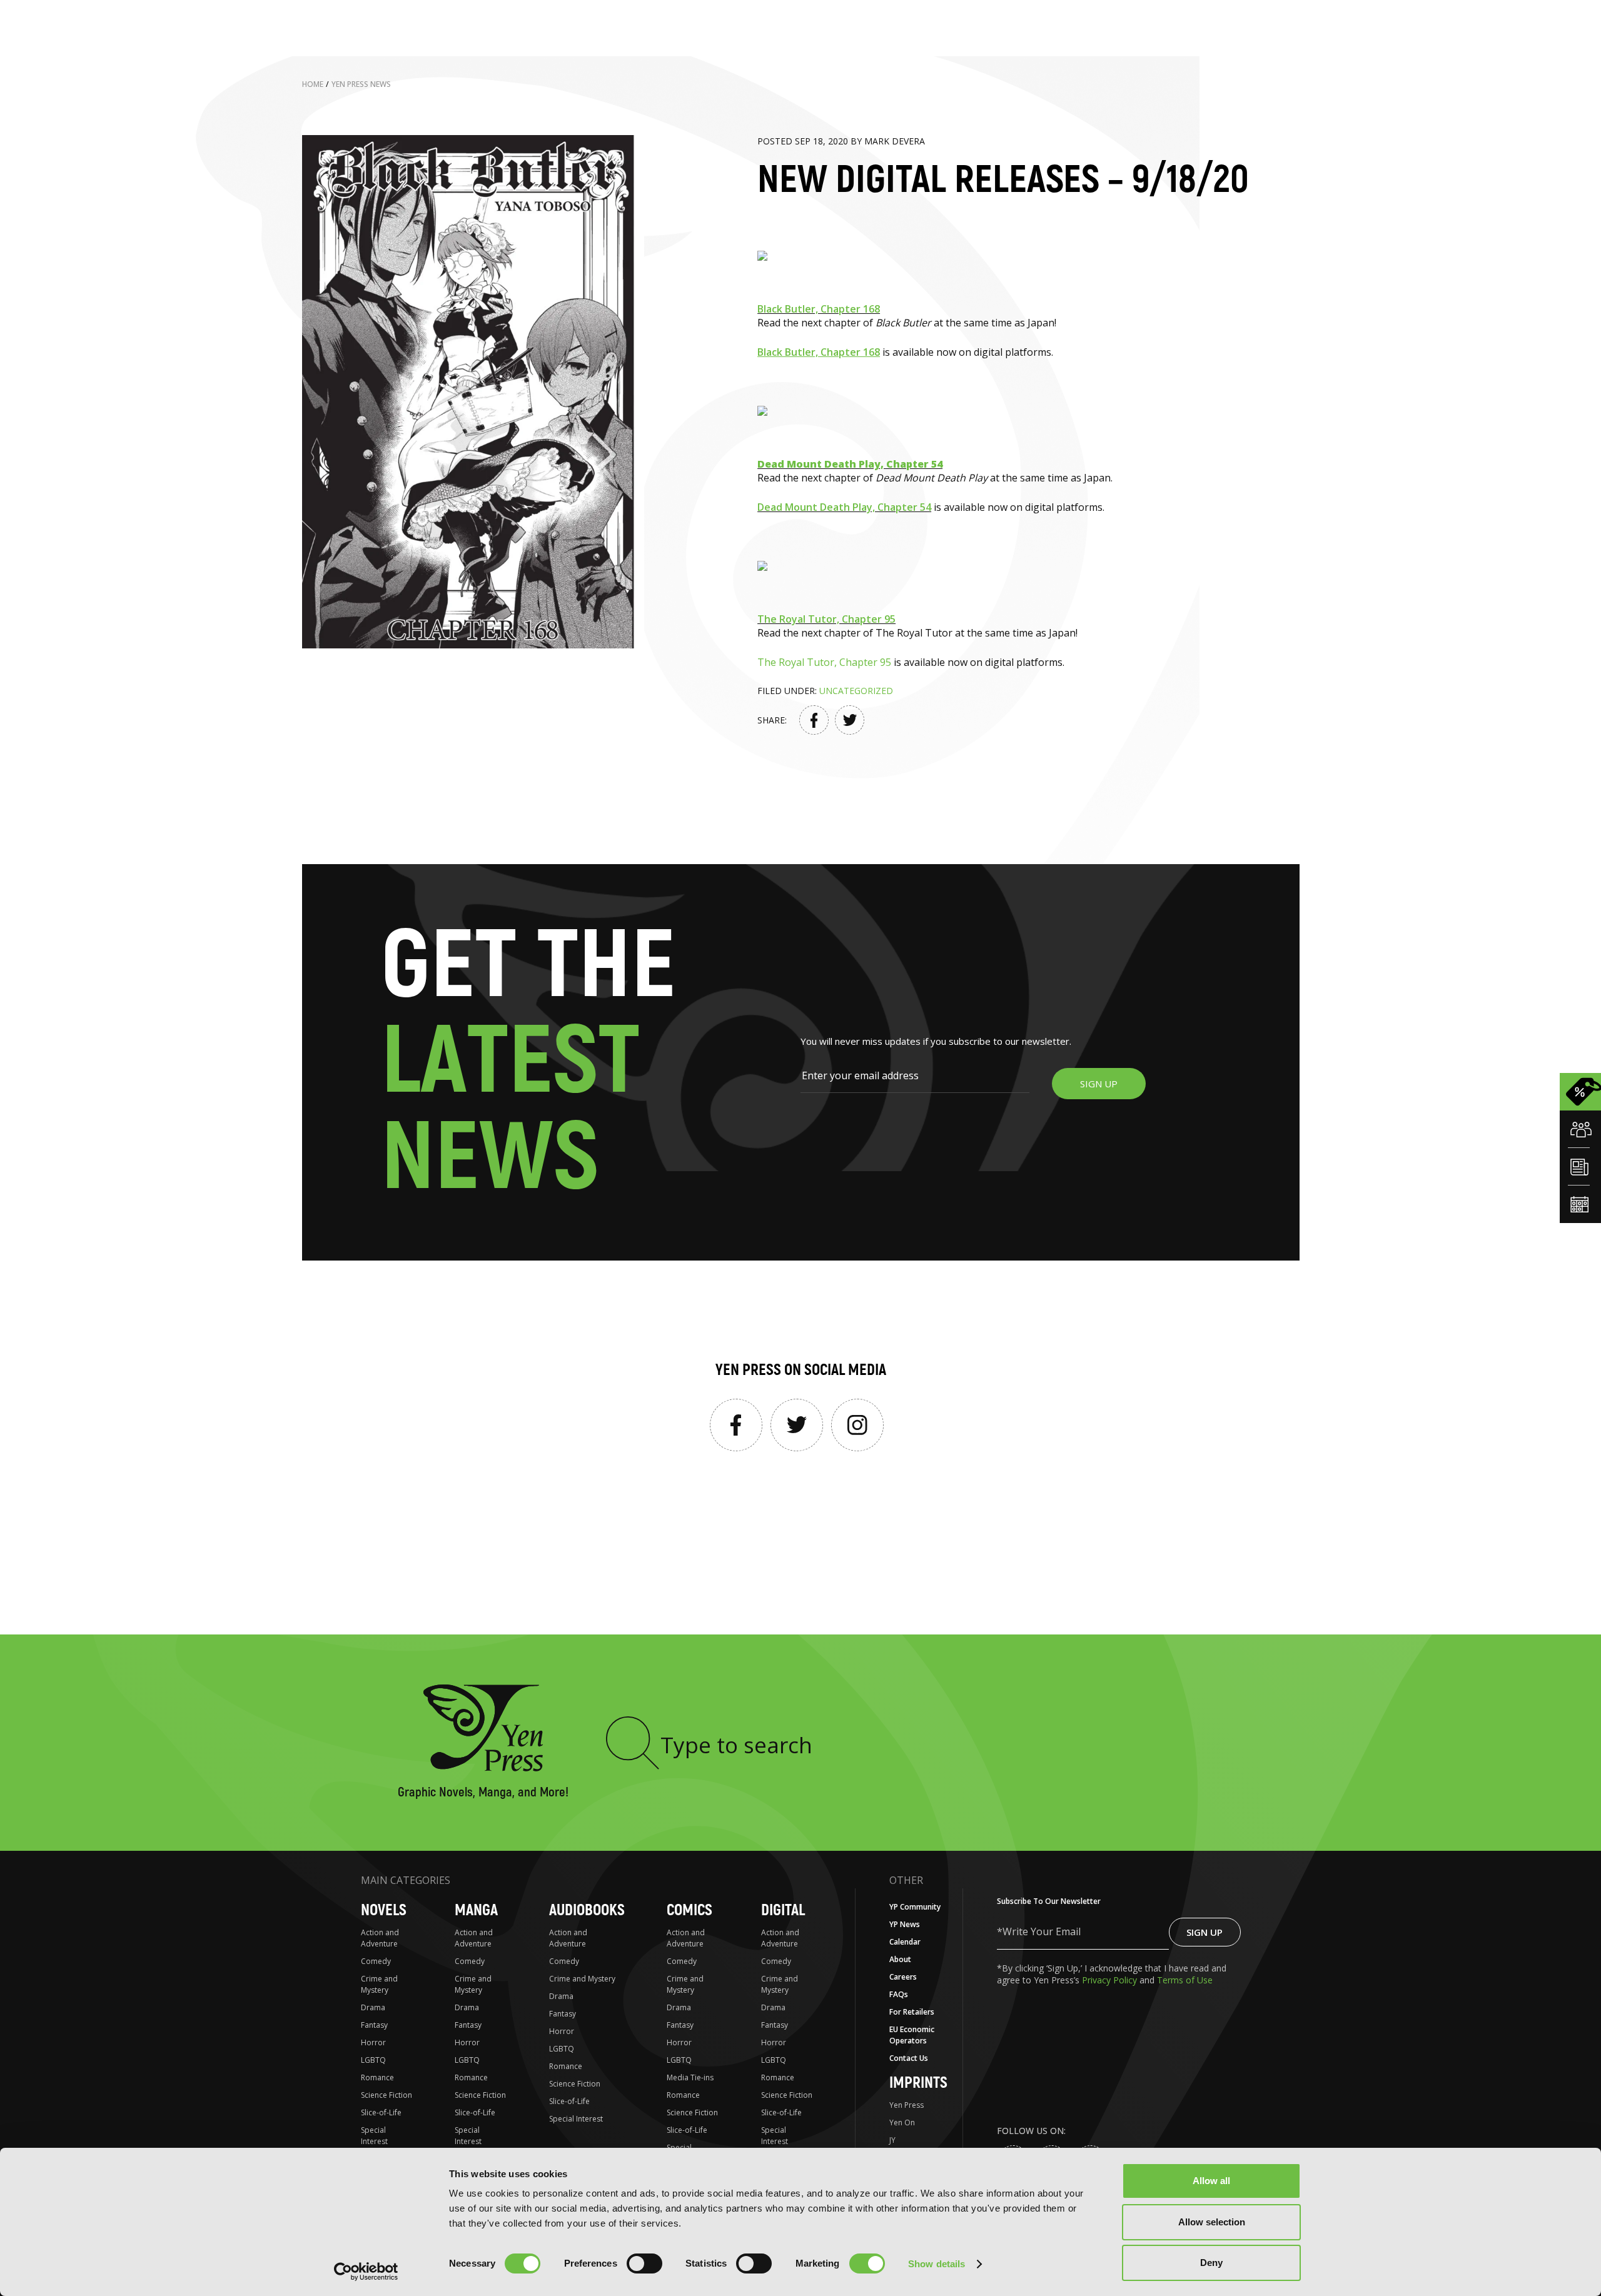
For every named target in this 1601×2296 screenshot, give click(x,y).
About (900, 1959)
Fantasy (374, 2025)
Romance (377, 2077)
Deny (1211, 2263)
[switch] (644, 2263)
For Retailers (912, 2012)
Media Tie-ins (690, 2077)
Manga (476, 1911)
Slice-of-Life (381, 2112)
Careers (903, 1977)
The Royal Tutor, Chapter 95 (826, 619)
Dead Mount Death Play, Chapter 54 (844, 507)
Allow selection (1212, 2222)
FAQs (899, 1994)
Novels (384, 1911)
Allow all (1211, 2181)
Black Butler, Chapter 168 (819, 309)
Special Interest (374, 2136)
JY (892, 2140)
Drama (373, 2007)
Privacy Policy (1111, 1980)
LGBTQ (373, 2060)
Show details (937, 2264)
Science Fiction (386, 2095)
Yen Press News (361, 84)
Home (313, 84)
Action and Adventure (380, 1938)
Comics (689, 1911)
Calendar (905, 1942)
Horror (373, 2042)
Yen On (902, 2122)
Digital (783, 1911)
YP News (905, 1924)
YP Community (915, 1907)
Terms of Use (1185, 1980)
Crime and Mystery (379, 1984)
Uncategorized (856, 691)
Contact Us (909, 2058)
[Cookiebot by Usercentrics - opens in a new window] (366, 2272)
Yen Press (907, 2105)
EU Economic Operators (912, 2035)
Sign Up (1205, 1932)
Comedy (376, 1961)
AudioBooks (587, 1911)
